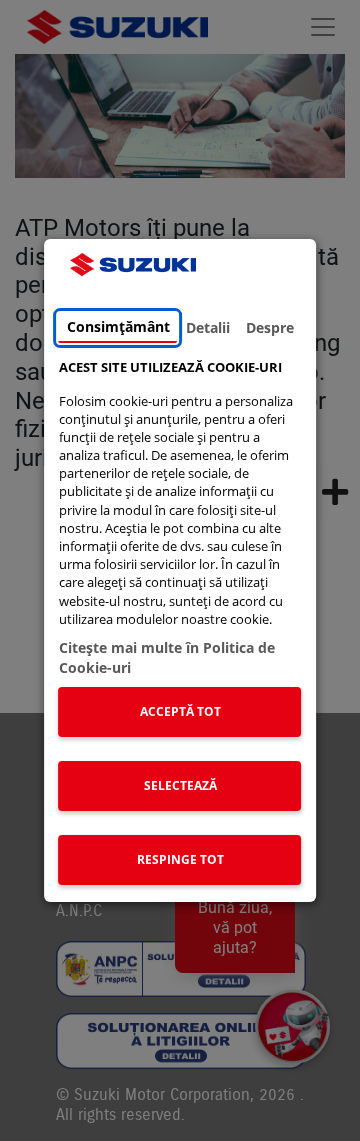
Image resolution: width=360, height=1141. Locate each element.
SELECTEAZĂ (180, 785)
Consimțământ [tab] (118, 326)
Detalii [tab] (208, 327)
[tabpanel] (180, 626)
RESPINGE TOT (180, 859)
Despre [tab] (270, 327)
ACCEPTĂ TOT (180, 711)
